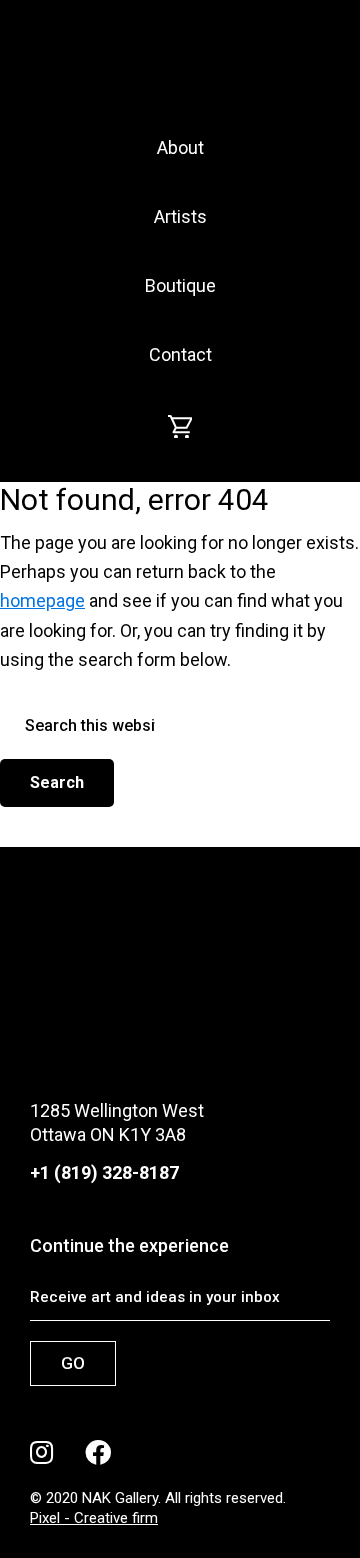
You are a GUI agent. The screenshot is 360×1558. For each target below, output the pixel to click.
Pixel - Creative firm (94, 1518)
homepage (42, 600)
